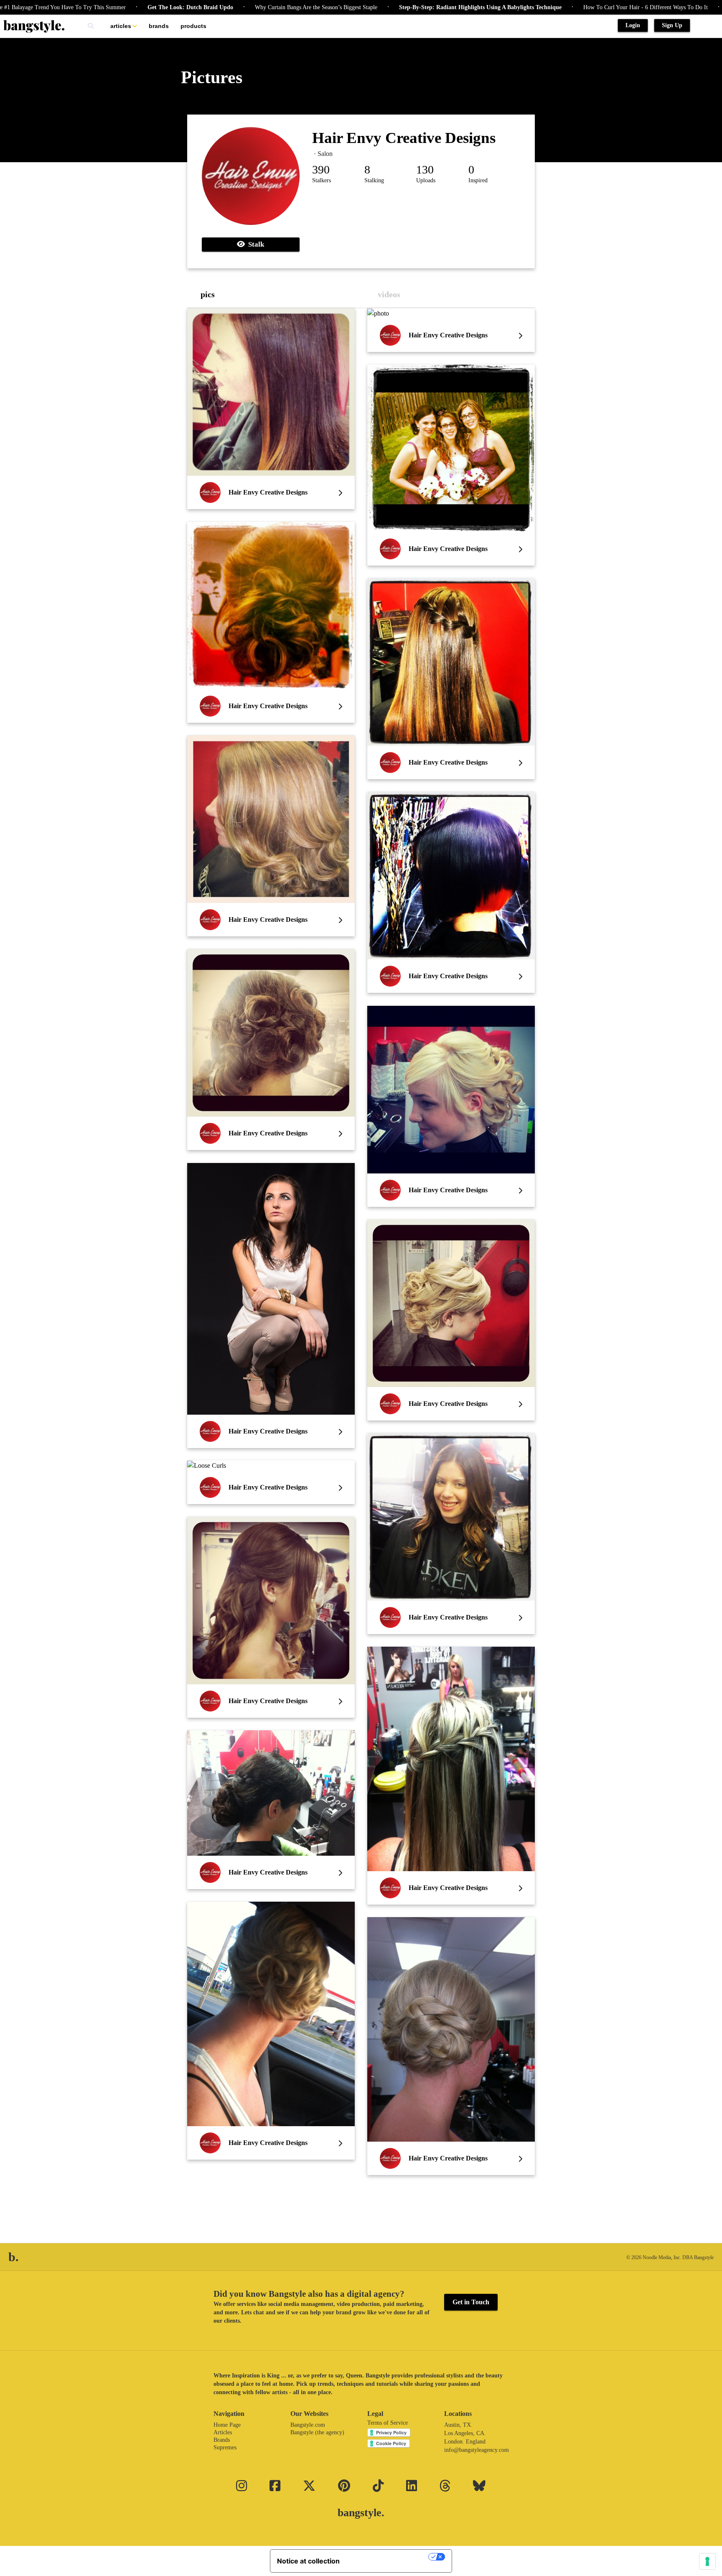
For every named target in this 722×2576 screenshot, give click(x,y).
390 (321, 170)
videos (389, 294)
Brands (159, 26)
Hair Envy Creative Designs (404, 138)
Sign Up (672, 25)
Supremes (225, 2447)
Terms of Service (388, 2423)
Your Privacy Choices (388, 2557)
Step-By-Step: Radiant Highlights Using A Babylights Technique (378, 7)
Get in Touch (471, 2302)
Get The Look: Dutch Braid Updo (88, 7)
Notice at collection (308, 2561)
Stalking (374, 180)
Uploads (426, 180)
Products (193, 26)
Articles (121, 26)
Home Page (227, 2425)
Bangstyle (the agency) (317, 2432)
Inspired (478, 180)
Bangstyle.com (308, 2425)
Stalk (254, 244)
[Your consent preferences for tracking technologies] (707, 2561)
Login (633, 25)
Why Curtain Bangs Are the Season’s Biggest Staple (214, 7)
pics (208, 294)
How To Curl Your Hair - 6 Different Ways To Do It (543, 7)
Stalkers (322, 180)
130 (425, 170)
